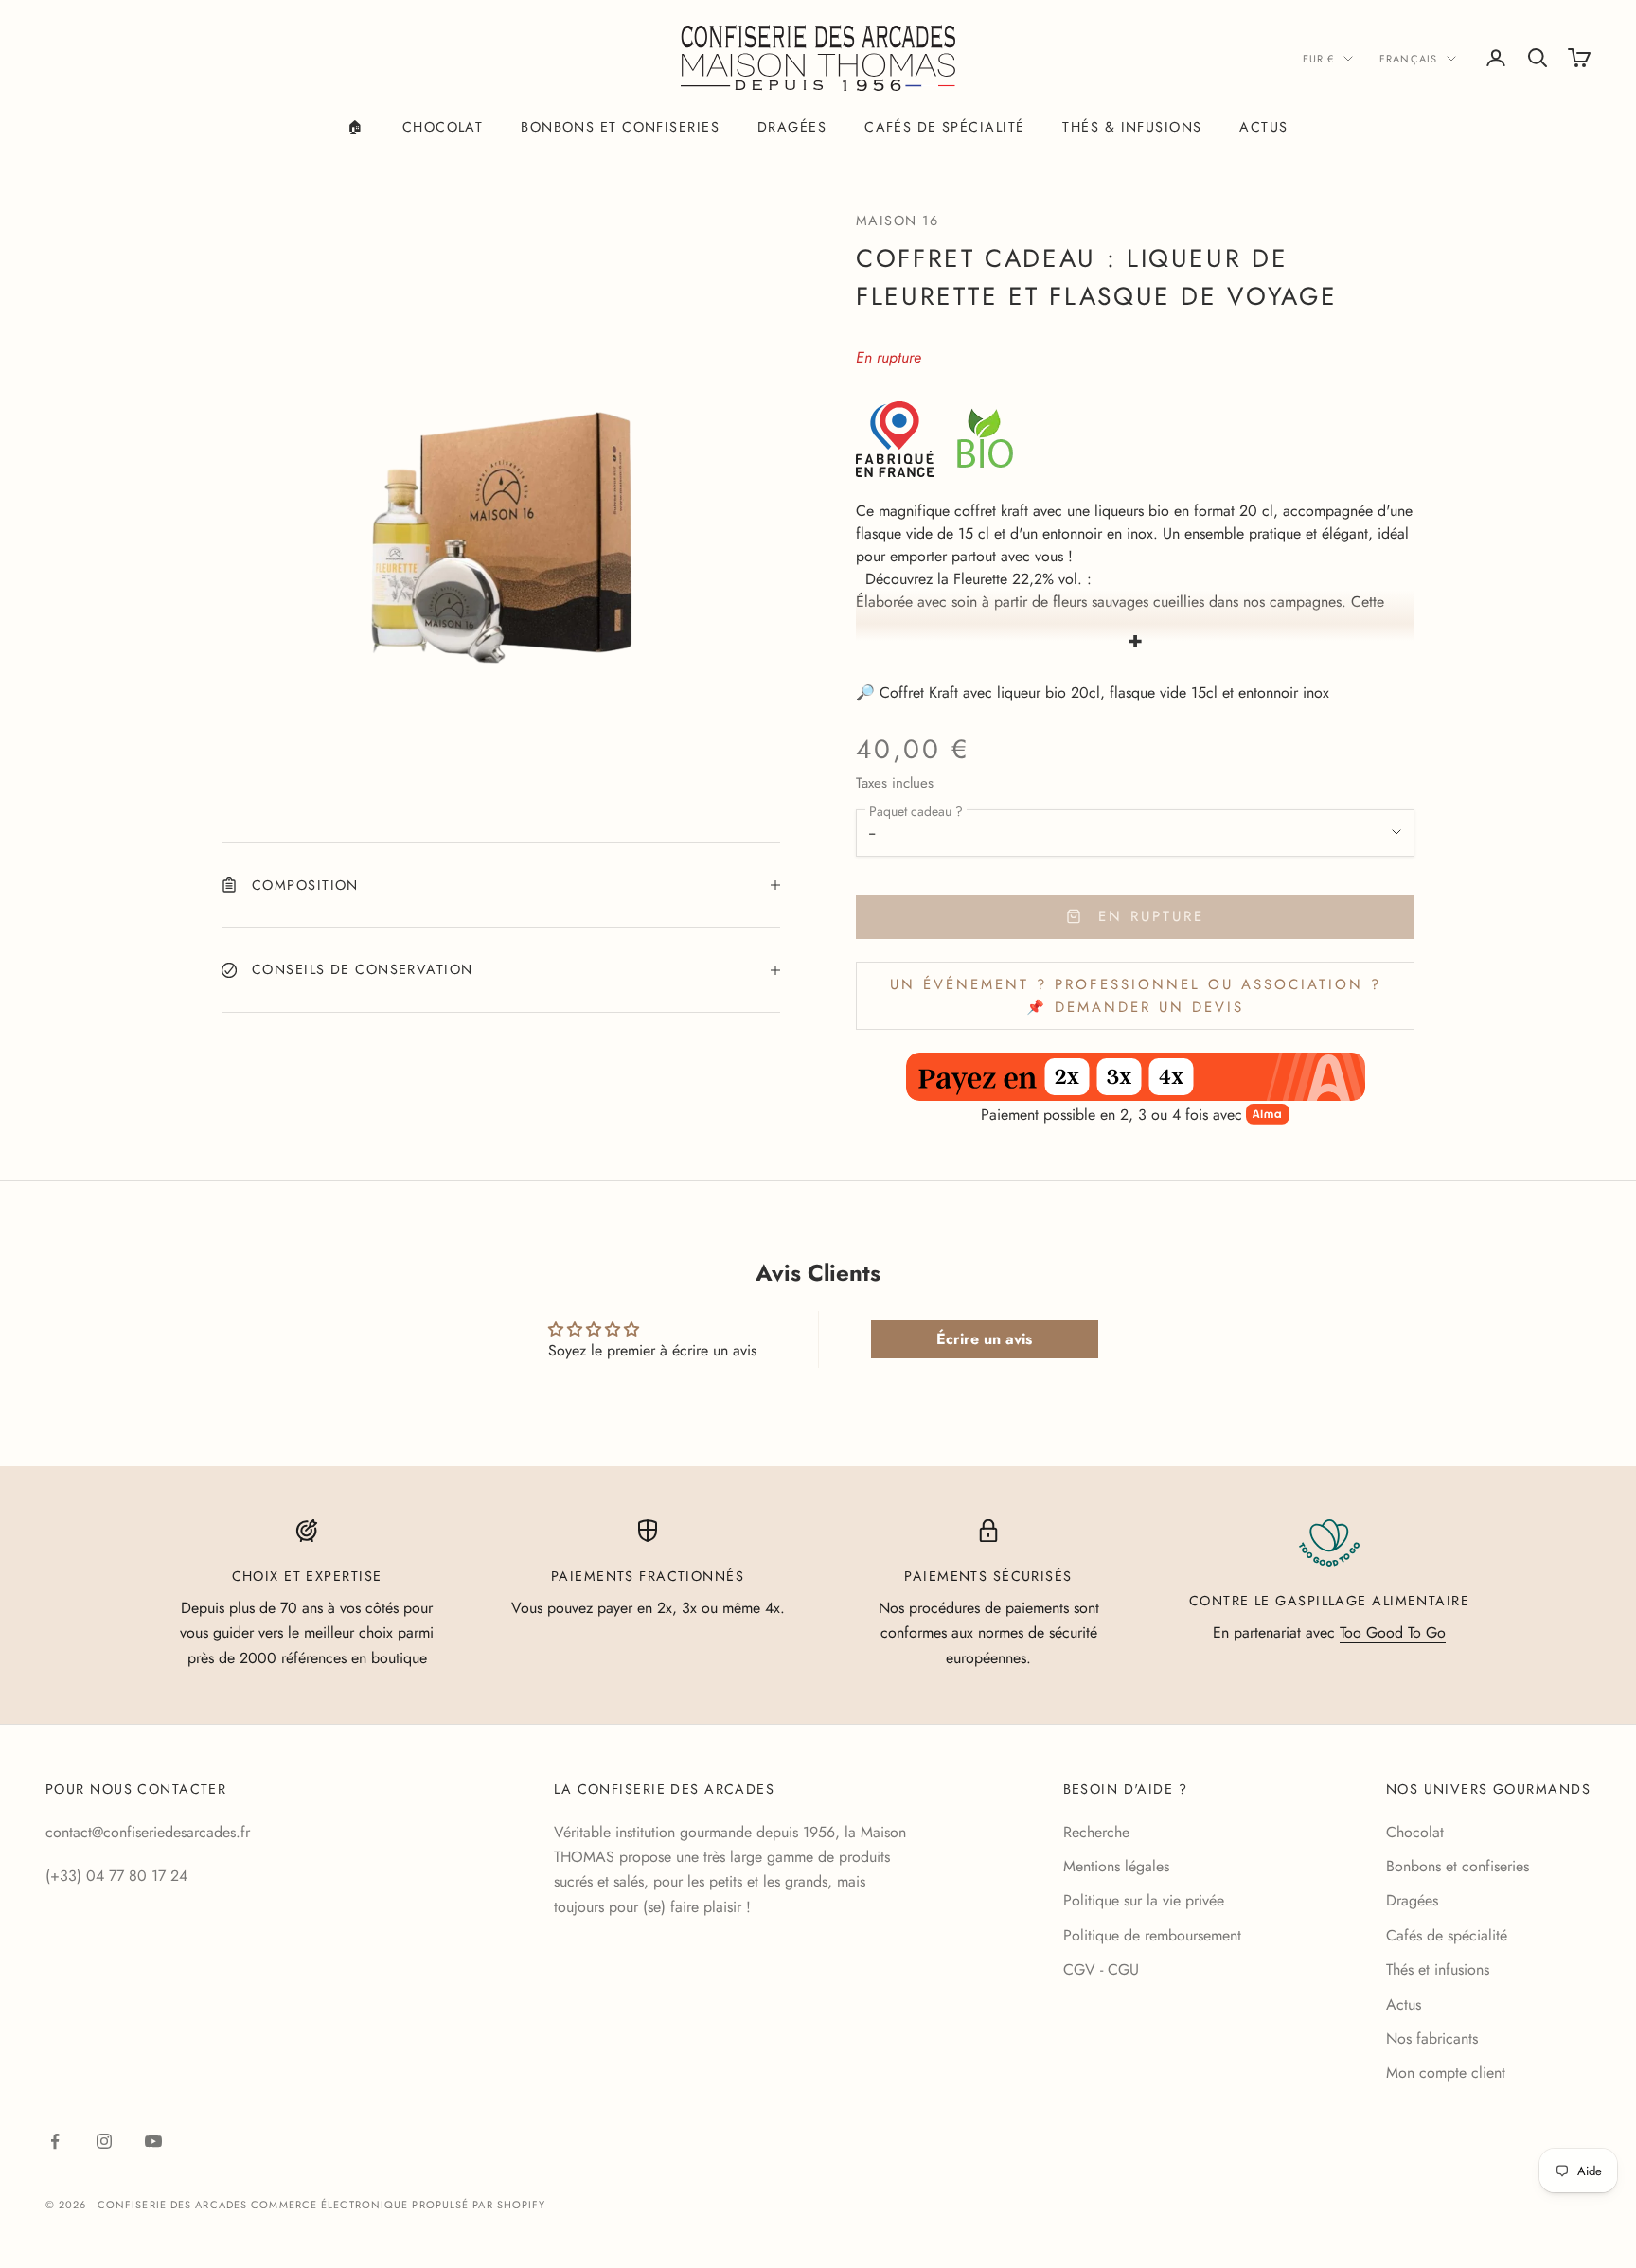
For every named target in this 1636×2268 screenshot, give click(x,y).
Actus (1263, 127)
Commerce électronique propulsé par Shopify (398, 2205)
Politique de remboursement (1152, 1935)
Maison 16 (897, 221)
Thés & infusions (1132, 127)
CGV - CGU (1101, 1969)
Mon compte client (1446, 2073)
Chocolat (443, 127)
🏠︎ (356, 127)
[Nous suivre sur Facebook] (55, 2141)
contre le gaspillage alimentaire (1329, 1601)
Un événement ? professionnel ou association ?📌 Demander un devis (1136, 996)
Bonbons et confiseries (620, 127)
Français (1408, 59)
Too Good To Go (1393, 1632)
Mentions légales (1116, 1866)
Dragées (792, 127)
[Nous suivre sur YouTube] (153, 2141)
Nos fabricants (1432, 2038)
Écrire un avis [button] (984, 1339)
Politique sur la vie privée (1144, 1900)
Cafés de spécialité (944, 127)
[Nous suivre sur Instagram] (104, 2141)
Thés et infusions (1438, 1969)
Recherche (1096, 1832)
